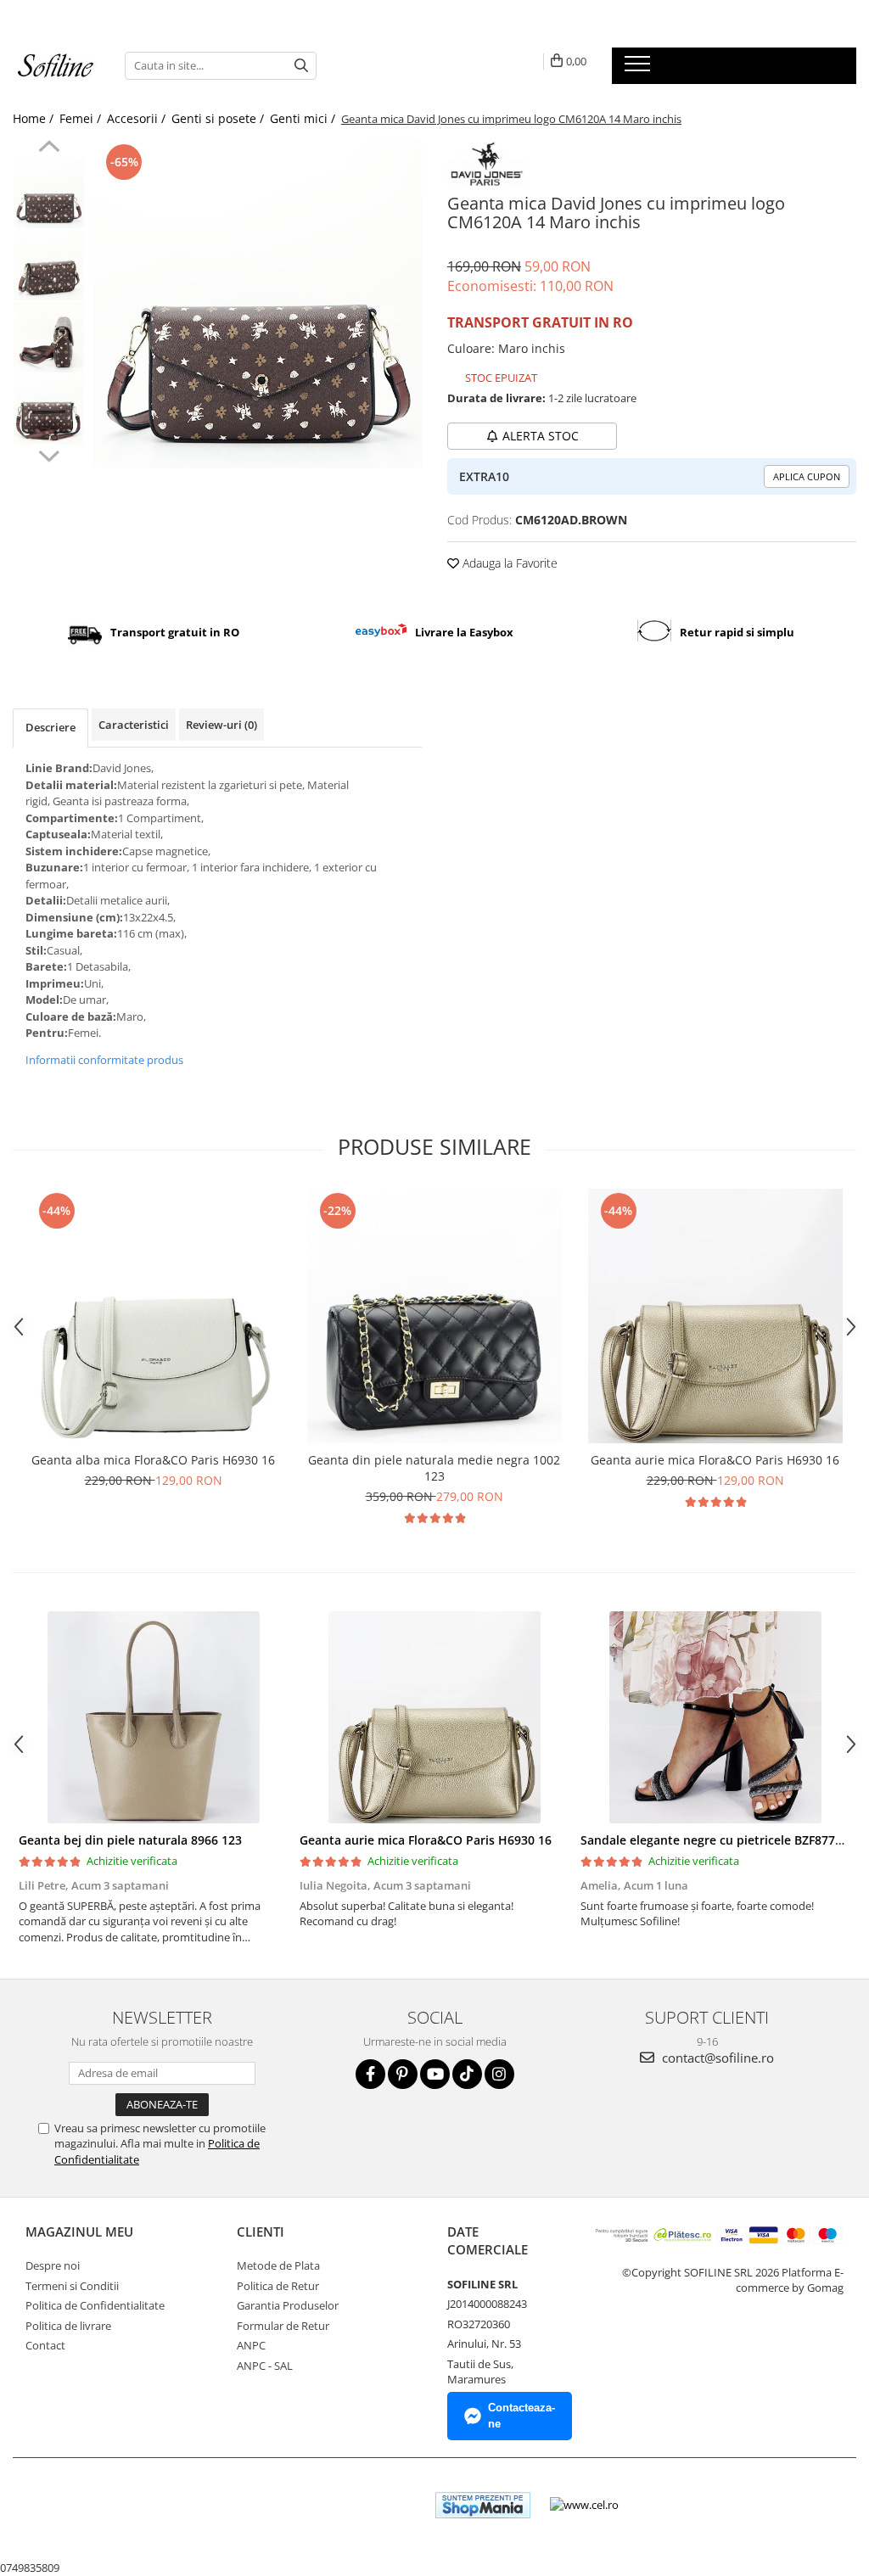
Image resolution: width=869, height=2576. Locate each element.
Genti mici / (304, 118)
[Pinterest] (403, 2074)
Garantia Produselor (288, 2305)
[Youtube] (435, 2074)
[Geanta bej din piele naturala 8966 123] (153, 1717)
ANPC (251, 2345)
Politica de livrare (68, 2326)
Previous (49, 148)
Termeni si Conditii (72, 2286)
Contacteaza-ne (521, 2416)
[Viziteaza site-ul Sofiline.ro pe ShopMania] (483, 2505)
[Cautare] (301, 66)
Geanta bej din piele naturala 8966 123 (130, 1840)
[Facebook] (370, 2074)
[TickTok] (467, 2074)
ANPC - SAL (265, 2366)
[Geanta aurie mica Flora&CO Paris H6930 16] (715, 1316)
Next (49, 454)
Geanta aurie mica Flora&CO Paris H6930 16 (715, 1460)
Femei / (82, 118)
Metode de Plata (278, 2265)
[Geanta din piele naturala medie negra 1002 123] (434, 1316)
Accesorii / (138, 118)
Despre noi (53, 2265)
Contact (45, 2345)
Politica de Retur (278, 2286)
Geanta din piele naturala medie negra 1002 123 (434, 1468)
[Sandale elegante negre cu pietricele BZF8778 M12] (715, 1717)
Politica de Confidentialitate (95, 2305)
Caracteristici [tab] (134, 725)
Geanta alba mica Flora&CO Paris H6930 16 (153, 1460)
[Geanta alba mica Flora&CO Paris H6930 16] (154, 1316)
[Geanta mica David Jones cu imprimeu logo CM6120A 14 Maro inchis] (258, 304)
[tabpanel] (258, 304)
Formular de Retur (283, 2326)
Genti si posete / (219, 118)
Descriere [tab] (50, 727)
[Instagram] (499, 2074)
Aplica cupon (807, 476)
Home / (35, 118)
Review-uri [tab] (221, 725)
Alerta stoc (541, 436)
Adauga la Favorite (508, 563)
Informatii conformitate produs (104, 1060)
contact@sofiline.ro (716, 2058)
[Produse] (639, 69)
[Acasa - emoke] (56, 66)
